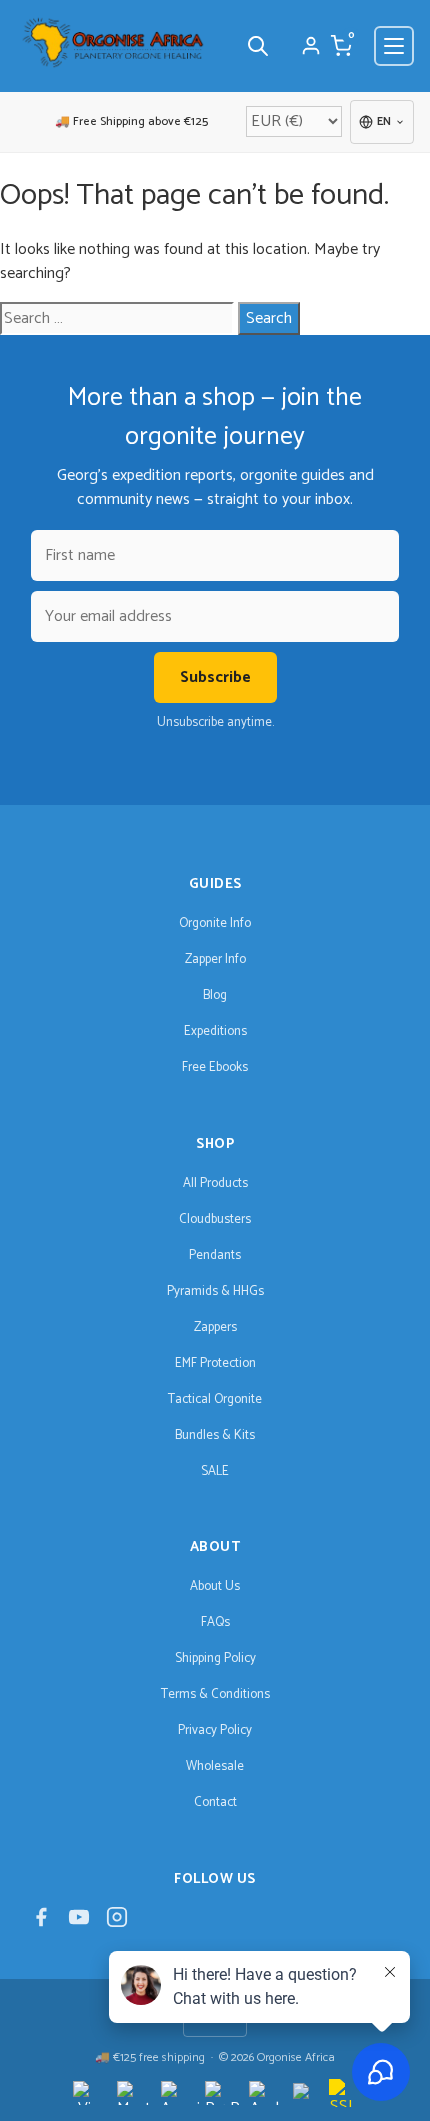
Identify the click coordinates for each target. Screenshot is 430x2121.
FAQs (215, 1622)
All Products (215, 1183)
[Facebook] (41, 1922)
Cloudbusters (215, 1219)
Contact (215, 1802)
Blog (215, 995)
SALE (215, 1471)
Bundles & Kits (215, 1435)
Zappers (215, 1327)
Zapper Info (215, 959)
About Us (215, 1586)
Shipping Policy (215, 1658)
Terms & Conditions (215, 1694)
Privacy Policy (215, 1730)
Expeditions (215, 1031)
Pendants (215, 1255)
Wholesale (215, 1766)
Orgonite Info (215, 923)
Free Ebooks (215, 1067)
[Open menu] (394, 46)
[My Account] (311, 46)
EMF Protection (215, 1363)
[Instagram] (117, 1922)
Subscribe (215, 677)
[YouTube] (79, 1922)
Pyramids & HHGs (215, 1291)
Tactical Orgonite (215, 1399)
